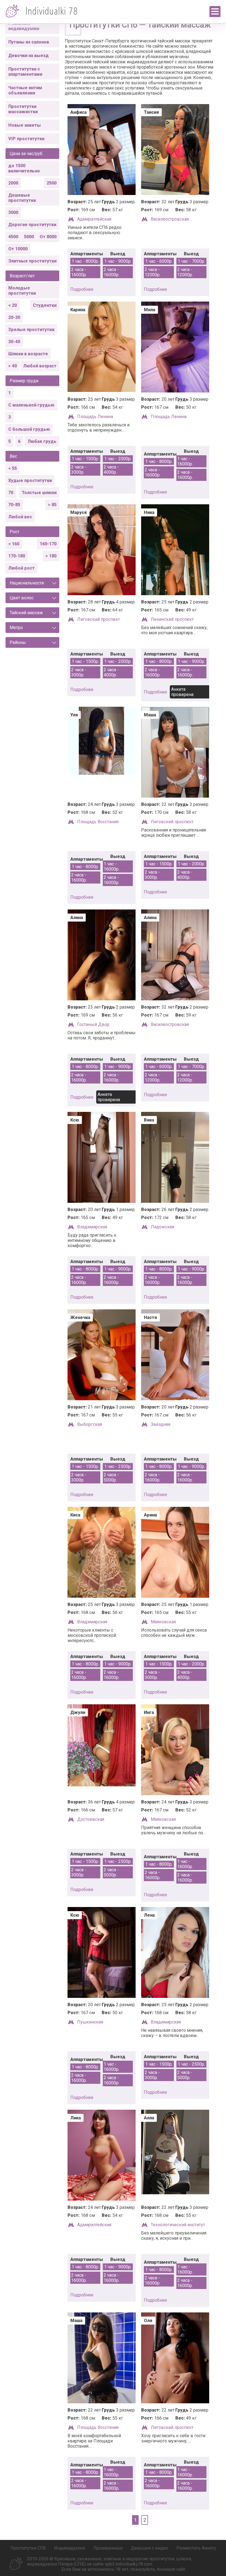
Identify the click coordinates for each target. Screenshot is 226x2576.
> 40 (13, 366)
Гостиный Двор (93, 1024)
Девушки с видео (150, 2548)
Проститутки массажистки (23, 109)
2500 (52, 183)
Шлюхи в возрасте (28, 354)
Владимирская (92, 1227)
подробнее (82, 289)
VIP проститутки (26, 139)
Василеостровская (170, 219)
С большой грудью (29, 429)
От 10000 (18, 249)
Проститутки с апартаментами (25, 72)
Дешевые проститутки (22, 198)
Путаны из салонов (29, 42)
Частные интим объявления (25, 90)
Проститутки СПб (28, 2548)
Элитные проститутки (32, 261)
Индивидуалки (69, 2548)
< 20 (13, 305)
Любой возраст (40, 366)
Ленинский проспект (172, 619)
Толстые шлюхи (39, 493)
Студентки (45, 305)
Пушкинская (90, 2022)
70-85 (14, 505)
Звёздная (161, 1424)
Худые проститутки (30, 480)
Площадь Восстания (98, 822)
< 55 (13, 468)
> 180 (51, 556)
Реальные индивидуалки (24, 26)
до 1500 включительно (24, 168)
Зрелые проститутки (31, 330)
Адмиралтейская (94, 219)
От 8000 (48, 237)
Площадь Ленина (95, 417)
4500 (13, 237)
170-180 (17, 556)
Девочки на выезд (29, 55)
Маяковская (163, 1622)
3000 (13, 212)
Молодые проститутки (22, 291)
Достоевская (91, 1819)
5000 (29, 237)
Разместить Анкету (196, 2548)
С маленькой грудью (31, 405)
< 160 (14, 544)
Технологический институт (178, 2225)
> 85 (52, 505)
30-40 (14, 342)
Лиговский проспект (99, 619)
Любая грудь (42, 441)
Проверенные (108, 2548)
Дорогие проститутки (32, 225)
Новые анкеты (25, 125)
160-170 (48, 544)
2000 (13, 183)
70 (11, 493)
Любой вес (20, 517)
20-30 (14, 317)
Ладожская (162, 1227)
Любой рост (21, 568)
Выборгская (90, 1424)
